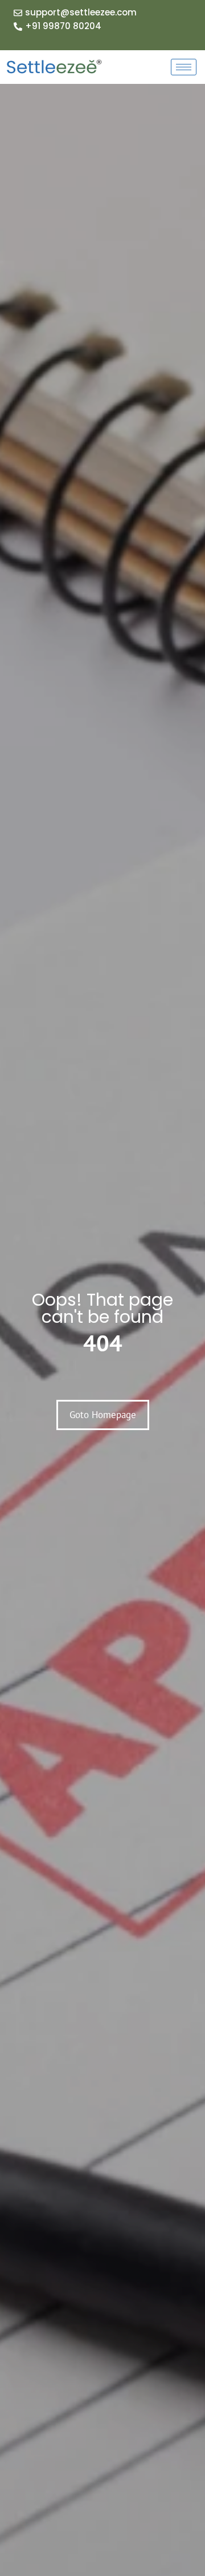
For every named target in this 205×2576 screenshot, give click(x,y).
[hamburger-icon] (184, 67)
